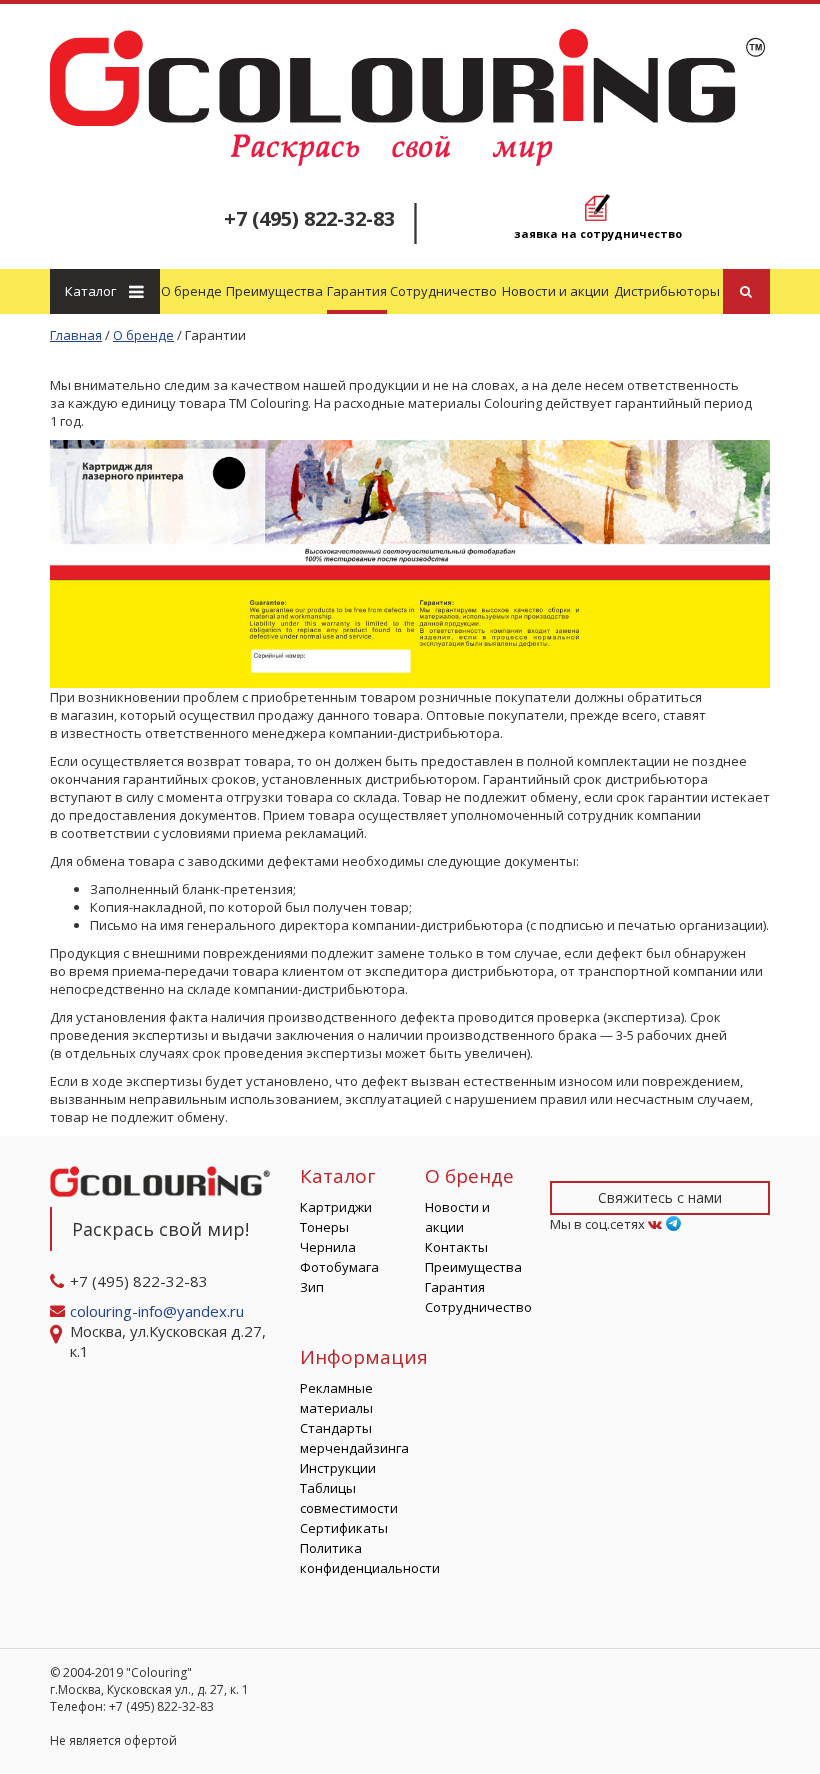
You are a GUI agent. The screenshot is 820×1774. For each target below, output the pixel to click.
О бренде (191, 291)
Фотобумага (339, 1267)
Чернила (328, 1247)
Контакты (456, 1247)
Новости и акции (555, 291)
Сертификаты (344, 1528)
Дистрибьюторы (667, 291)
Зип (312, 1287)
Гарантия (357, 291)
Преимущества (274, 291)
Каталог (90, 291)
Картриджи (336, 1207)
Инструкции (338, 1468)
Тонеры (324, 1227)
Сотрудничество (443, 291)
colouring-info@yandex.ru (159, 1311)
